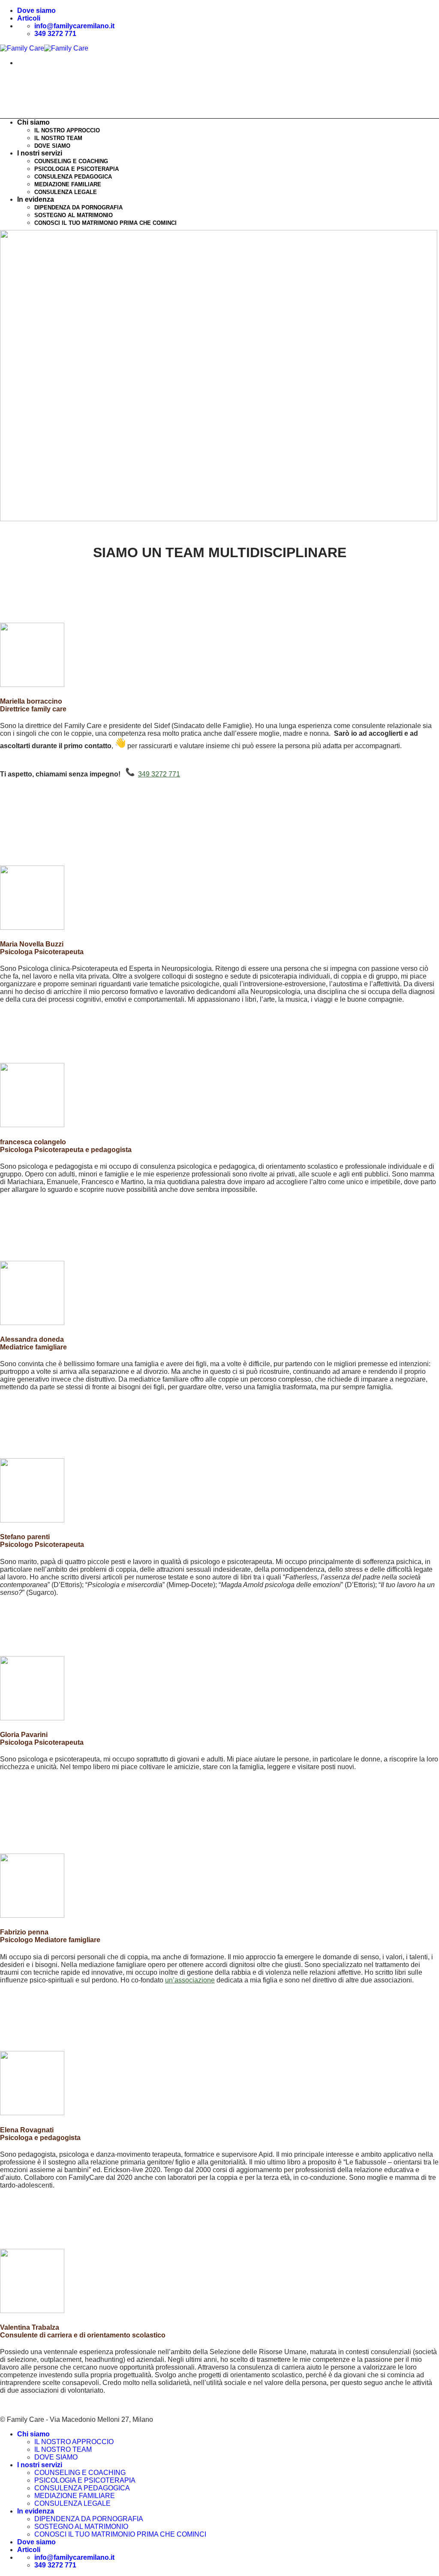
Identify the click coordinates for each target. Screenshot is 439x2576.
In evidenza (36, 199)
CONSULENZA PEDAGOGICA (73, 177)
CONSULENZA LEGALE (66, 192)
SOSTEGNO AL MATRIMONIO (74, 215)
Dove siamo (36, 10)
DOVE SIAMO (52, 146)
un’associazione (190, 1980)
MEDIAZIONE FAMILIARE (68, 184)
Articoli (29, 18)
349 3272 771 (159, 774)
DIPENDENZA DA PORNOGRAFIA (78, 207)
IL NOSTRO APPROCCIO (67, 130)
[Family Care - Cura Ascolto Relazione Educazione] (44, 48)
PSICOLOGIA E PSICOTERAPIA (77, 169)
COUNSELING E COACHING (71, 161)
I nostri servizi (40, 153)
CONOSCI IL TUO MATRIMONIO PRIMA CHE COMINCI (105, 223)
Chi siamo (33, 2434)
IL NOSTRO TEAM (58, 138)
